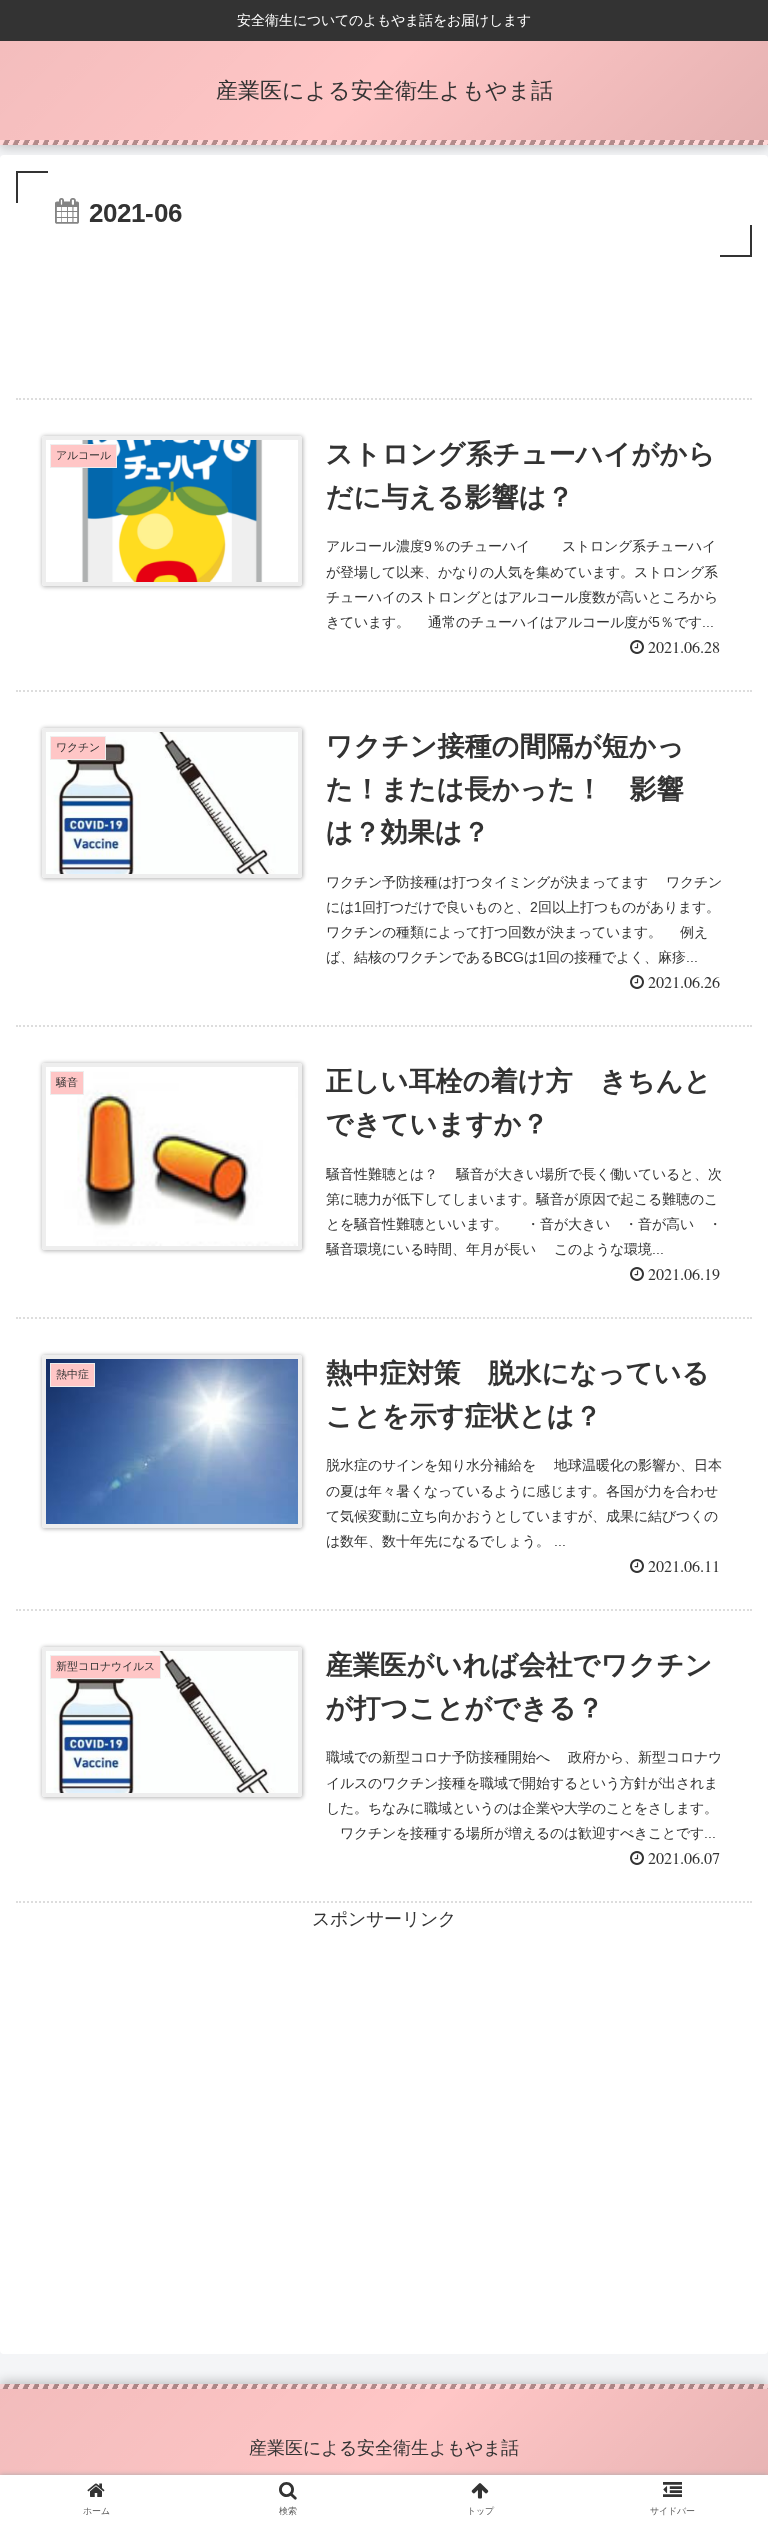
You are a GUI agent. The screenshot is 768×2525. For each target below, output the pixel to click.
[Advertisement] (384, 317)
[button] (709, 1940)
